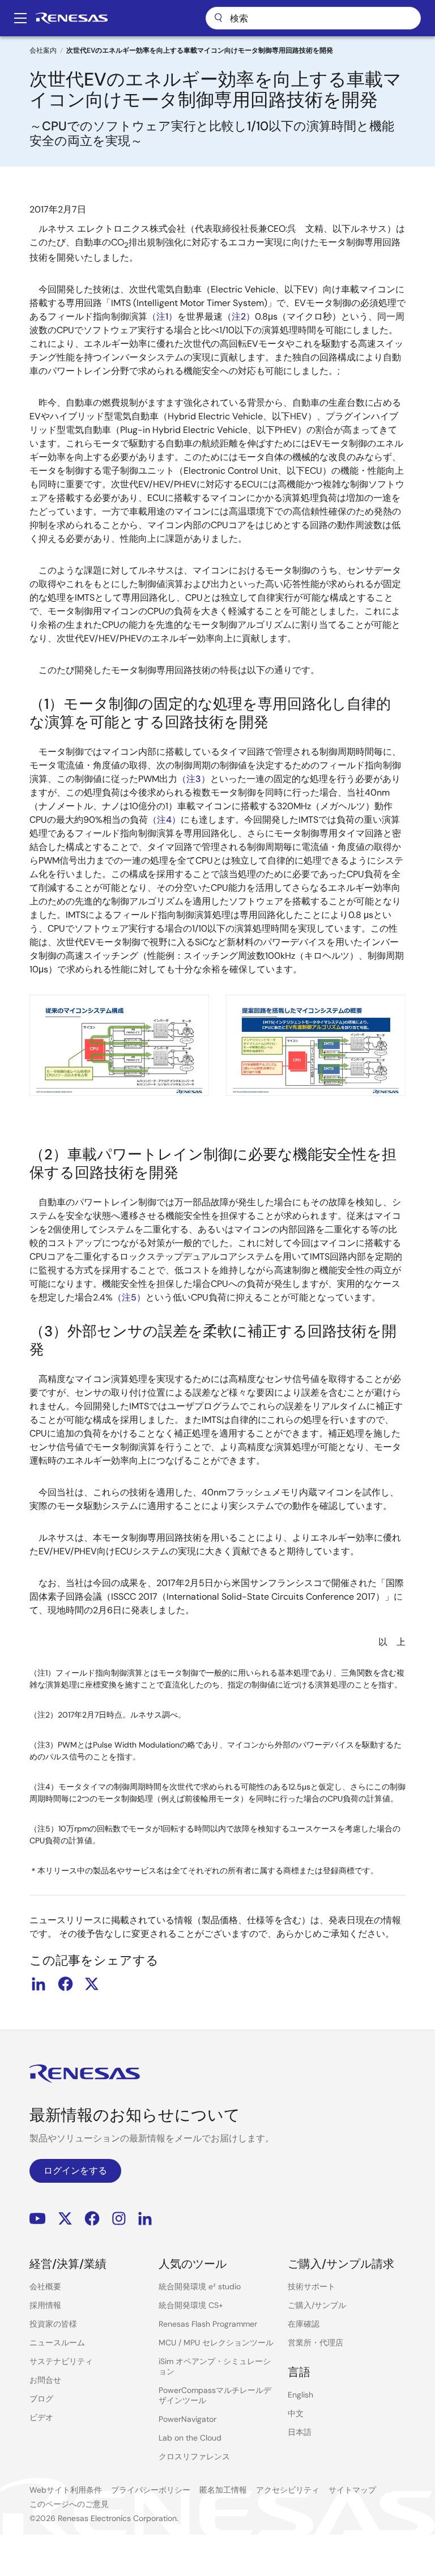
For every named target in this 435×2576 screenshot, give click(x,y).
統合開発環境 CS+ (191, 2305)
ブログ (41, 2399)
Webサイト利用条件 (66, 2490)
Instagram (119, 2219)
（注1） (162, 316)
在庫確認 (304, 2324)
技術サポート (312, 2286)
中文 (296, 2413)
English (300, 2395)
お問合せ (45, 2380)
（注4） (164, 820)
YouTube (38, 2219)
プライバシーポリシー (151, 2490)
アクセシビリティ (288, 2490)
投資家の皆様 (53, 2324)
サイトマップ (352, 2490)
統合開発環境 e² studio (200, 2286)
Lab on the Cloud (190, 2438)
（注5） (129, 1297)
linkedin (39, 1984)
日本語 (300, 2432)
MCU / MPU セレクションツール (216, 2343)
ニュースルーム (57, 2343)
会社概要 (45, 2286)
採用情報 (45, 2305)
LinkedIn (145, 2219)
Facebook (92, 2219)
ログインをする (75, 2171)
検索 (313, 18)
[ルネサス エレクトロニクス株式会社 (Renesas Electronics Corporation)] (72, 18)
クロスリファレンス (194, 2456)
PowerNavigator (187, 2419)
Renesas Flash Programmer (208, 2324)
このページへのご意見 (69, 2504)
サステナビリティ (61, 2361)
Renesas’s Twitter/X (65, 2219)
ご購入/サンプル (317, 2305)
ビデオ (41, 2417)
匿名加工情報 (223, 2490)
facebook (65, 1984)
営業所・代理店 (315, 2343)
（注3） (194, 779)
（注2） (239, 316)
